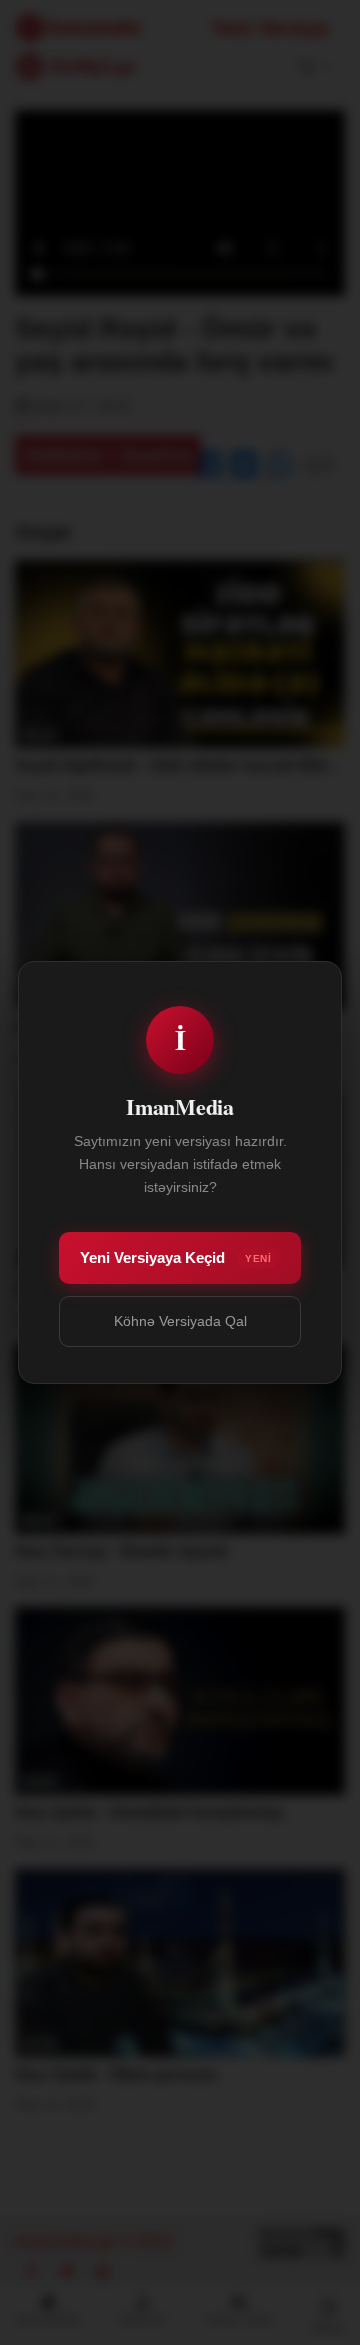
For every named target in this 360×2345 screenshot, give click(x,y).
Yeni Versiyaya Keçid (175, 1257)
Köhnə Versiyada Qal (180, 1321)
